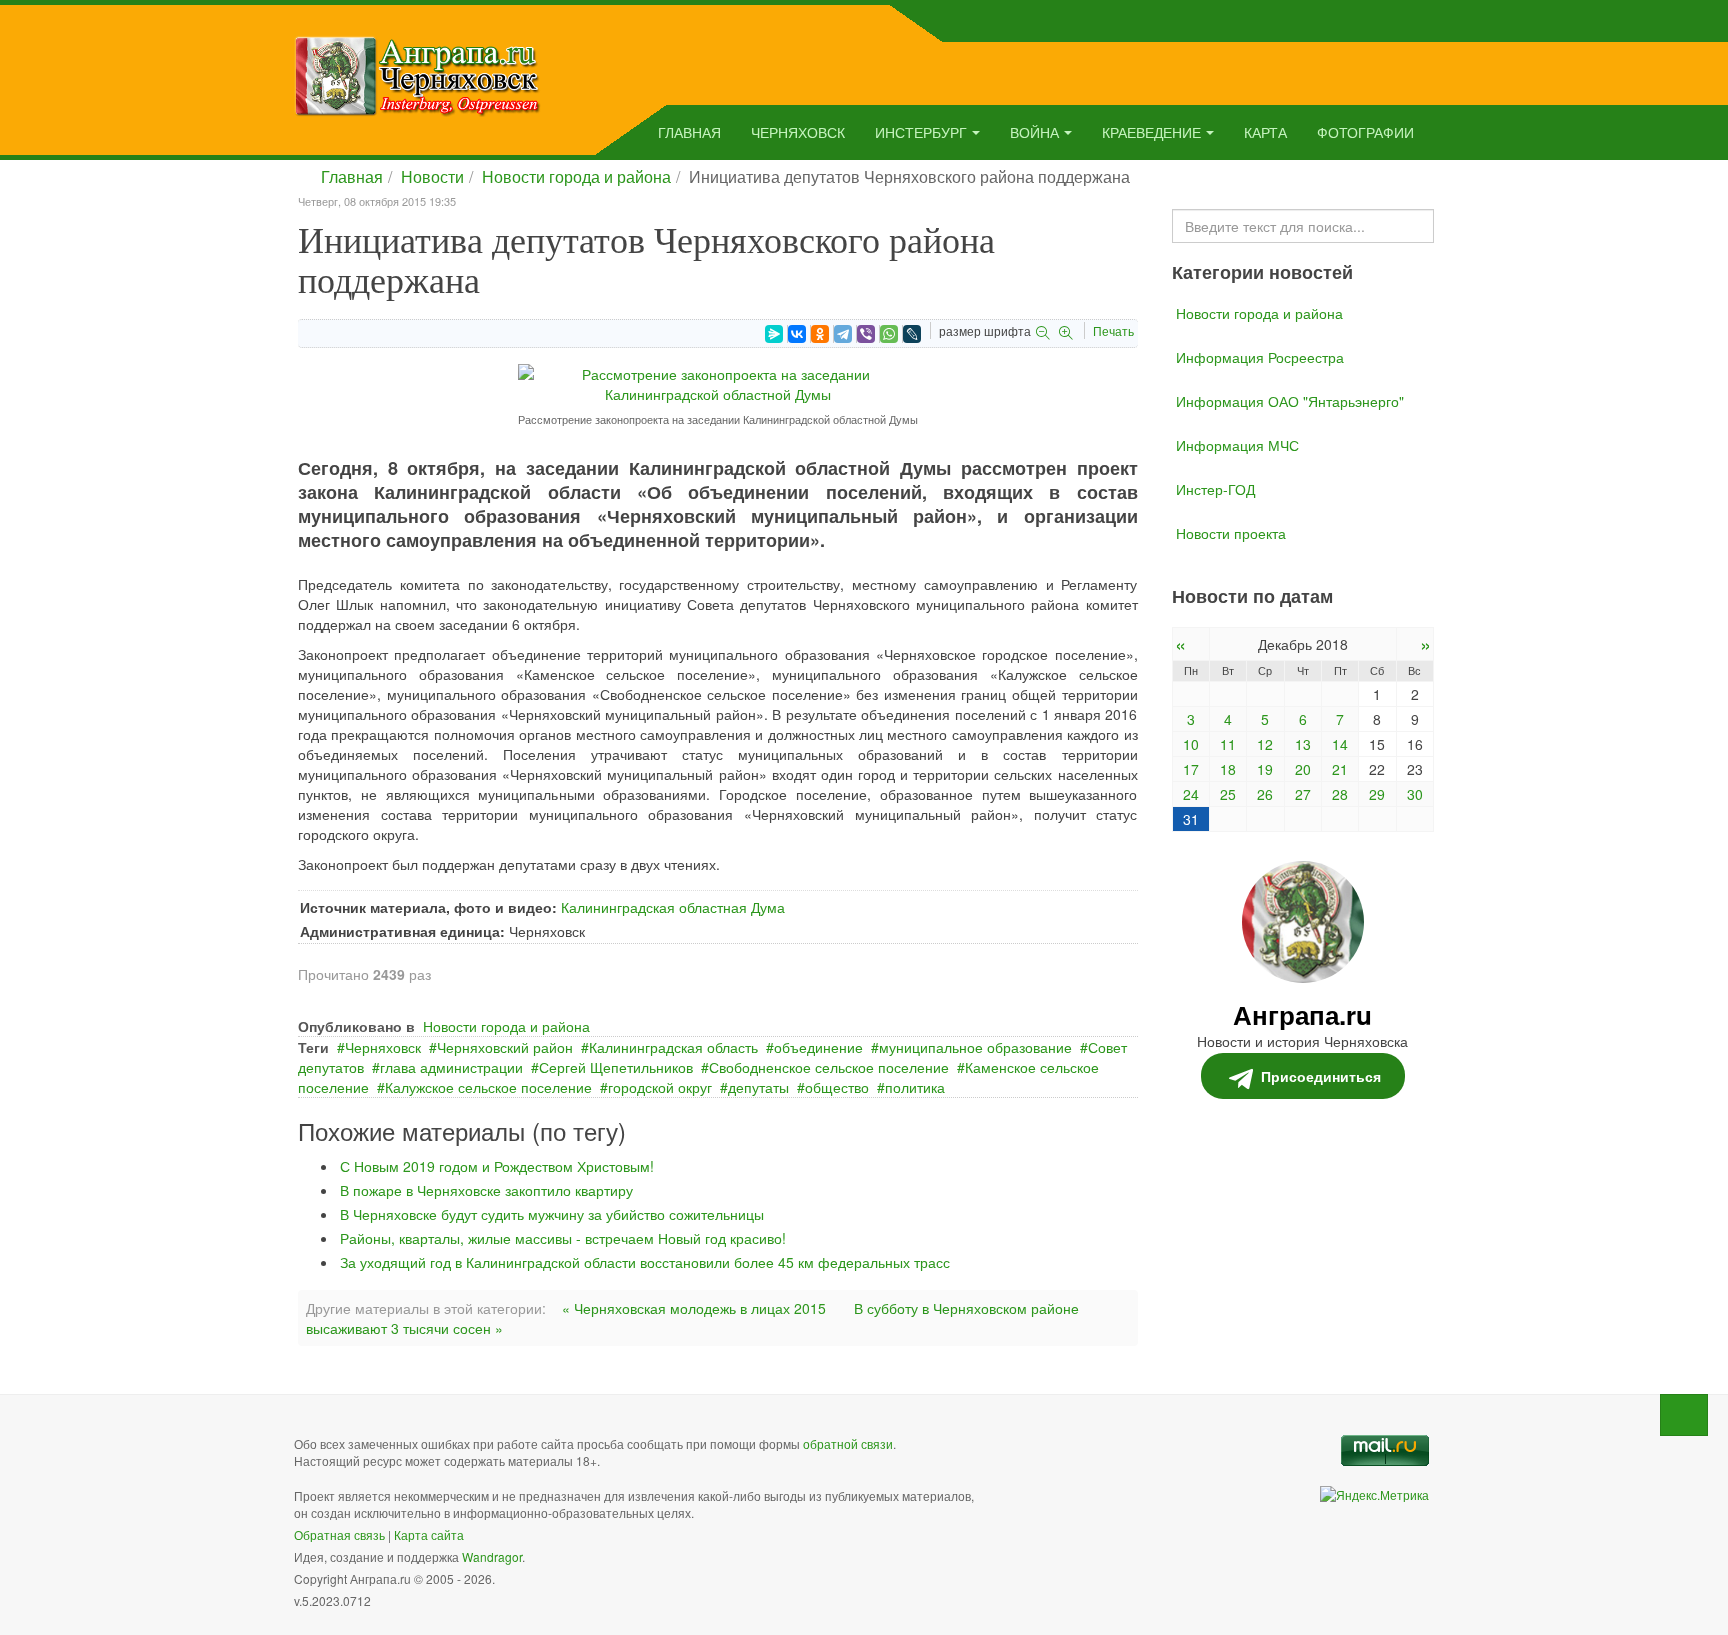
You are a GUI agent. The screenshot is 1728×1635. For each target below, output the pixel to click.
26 (1265, 794)
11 (1228, 744)
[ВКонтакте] (797, 334)
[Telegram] (843, 334)
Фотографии (1365, 132)
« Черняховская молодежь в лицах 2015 (694, 1308)
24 (1191, 794)
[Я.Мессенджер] (774, 334)
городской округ (660, 1087)
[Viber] (866, 334)
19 (1265, 769)
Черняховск (798, 132)
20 (1303, 769)
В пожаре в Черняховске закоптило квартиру (486, 1190)
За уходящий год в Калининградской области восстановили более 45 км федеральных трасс (645, 1262)
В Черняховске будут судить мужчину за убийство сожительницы (552, 1214)
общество (837, 1087)
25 (1228, 794)
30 (1415, 794)
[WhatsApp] (889, 334)
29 (1377, 794)
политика (915, 1087)
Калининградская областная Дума (673, 907)
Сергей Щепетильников (616, 1067)
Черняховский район (505, 1047)
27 (1303, 794)
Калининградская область (673, 1047)
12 (1265, 744)
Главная (689, 132)
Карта (1265, 132)
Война (1034, 132)
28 (1340, 794)
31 (1191, 819)
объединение (818, 1047)
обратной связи (848, 1443)
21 (1340, 769)
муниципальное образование (975, 1047)
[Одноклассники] (820, 334)
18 (1228, 769)
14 (1340, 744)
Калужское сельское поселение (488, 1087)
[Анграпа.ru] (417, 74)
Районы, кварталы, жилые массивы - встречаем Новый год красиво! (563, 1238)
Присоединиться (1321, 1076)
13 (1303, 744)
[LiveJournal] (912, 334)
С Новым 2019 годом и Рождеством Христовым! (497, 1166)
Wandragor (492, 1556)
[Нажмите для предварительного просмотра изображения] (718, 382)
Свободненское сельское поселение (829, 1067)
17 (1191, 769)
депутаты (758, 1087)
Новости (432, 176)
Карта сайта (429, 1534)
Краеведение (1151, 132)
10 (1191, 744)
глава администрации (451, 1067)
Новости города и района (576, 176)
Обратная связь (339, 1534)
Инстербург (921, 132)
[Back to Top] (1684, 1415)
